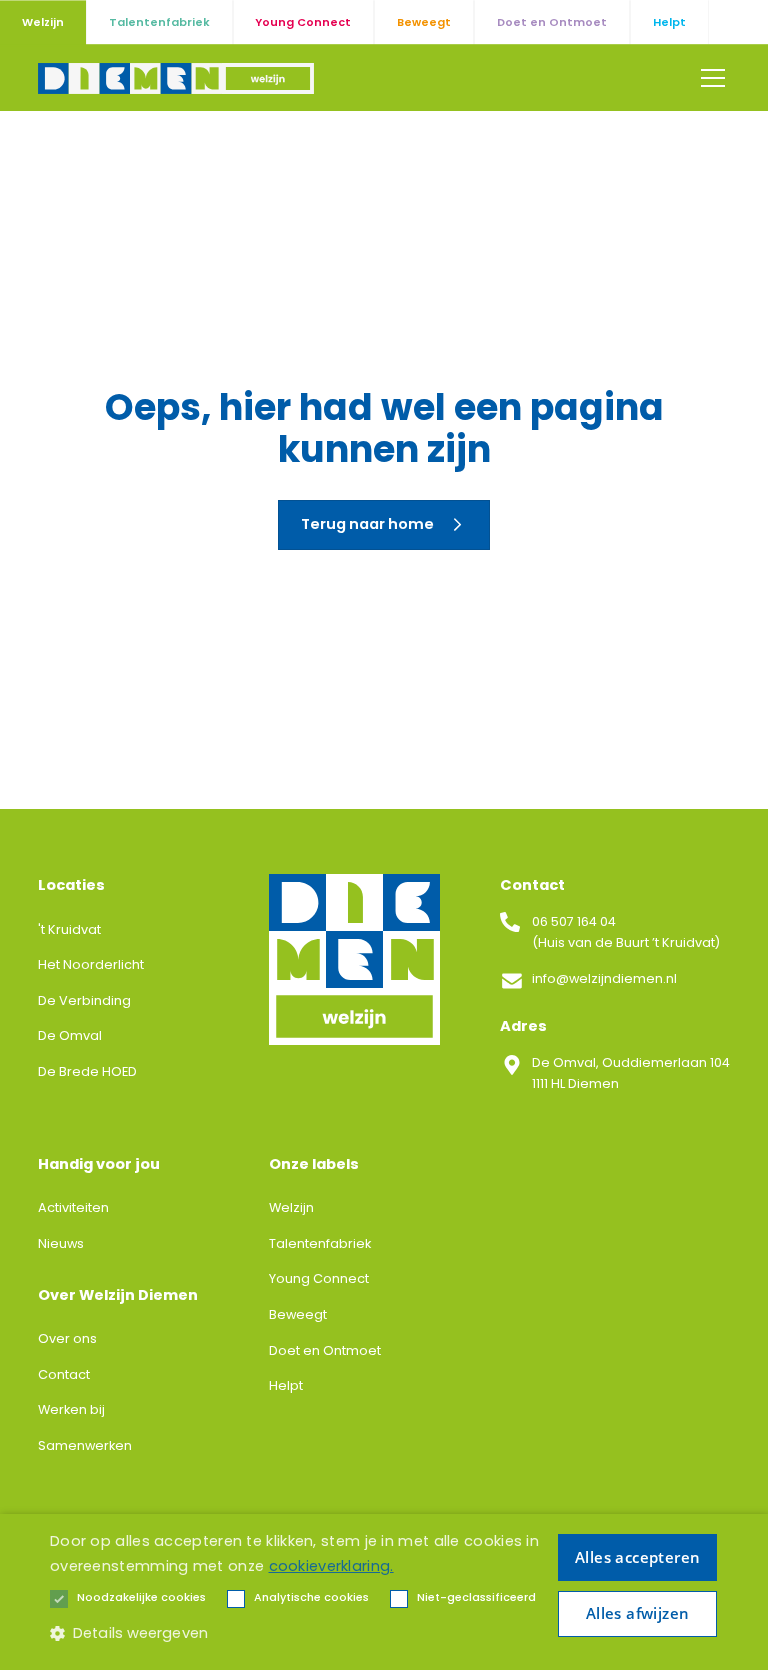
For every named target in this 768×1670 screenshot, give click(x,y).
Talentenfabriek (320, 1243)
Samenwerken (85, 1445)
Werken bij (71, 1409)
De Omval (70, 1035)
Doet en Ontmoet (325, 1350)
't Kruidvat (69, 929)
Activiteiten (73, 1207)
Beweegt (298, 1314)
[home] (176, 78)
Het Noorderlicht (91, 964)
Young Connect (319, 1278)
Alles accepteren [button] (637, 1557)
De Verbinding (84, 1000)
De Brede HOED (87, 1071)
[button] (709, 78)
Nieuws (61, 1243)
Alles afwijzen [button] (638, 1613)
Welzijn (291, 1207)
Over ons (67, 1338)
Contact (64, 1374)
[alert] (384, 1592)
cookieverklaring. (331, 1566)
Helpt (286, 1385)
